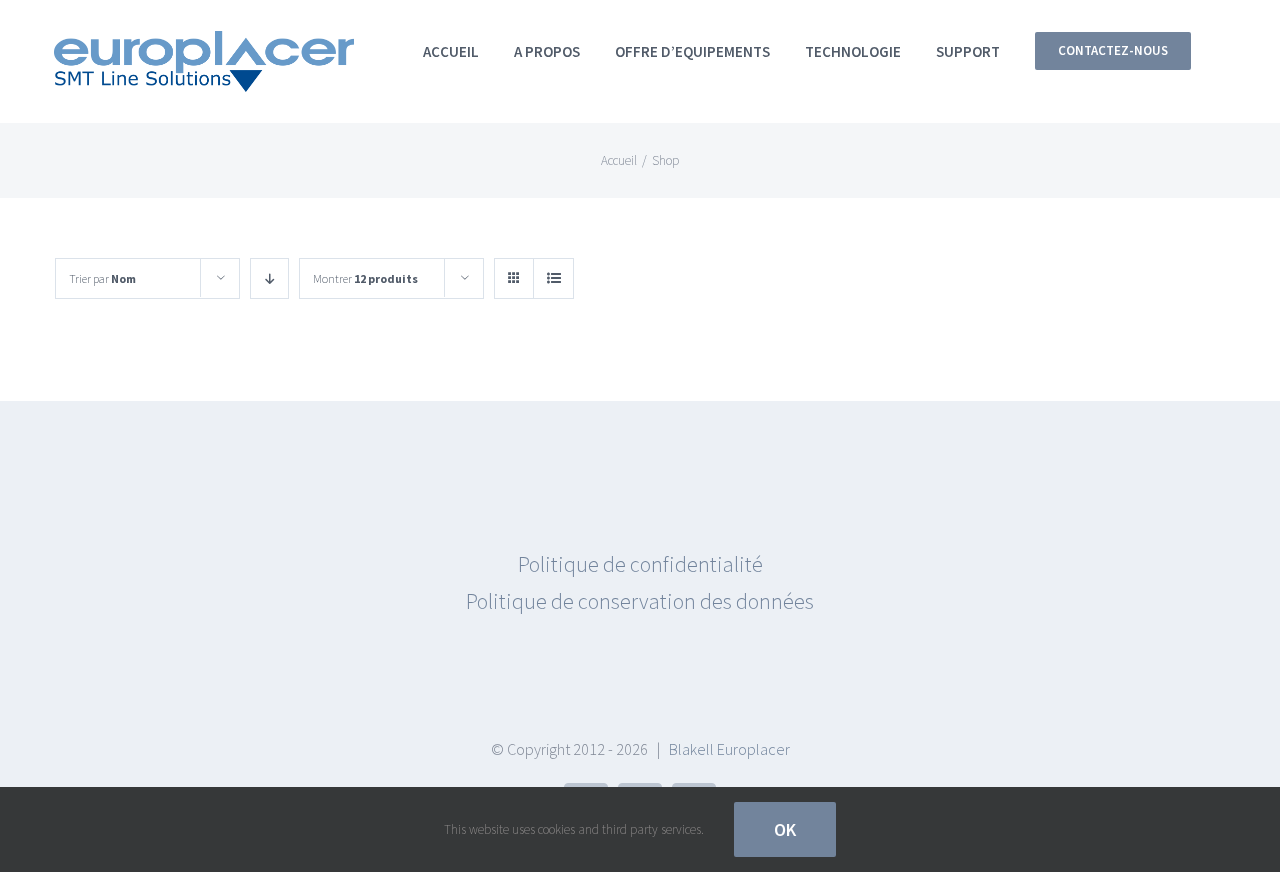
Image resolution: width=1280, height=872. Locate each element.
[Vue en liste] (553, 278)
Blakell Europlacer (729, 749)
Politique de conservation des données (640, 601)
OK (785, 829)
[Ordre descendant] (269, 278)
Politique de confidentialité (640, 564)
